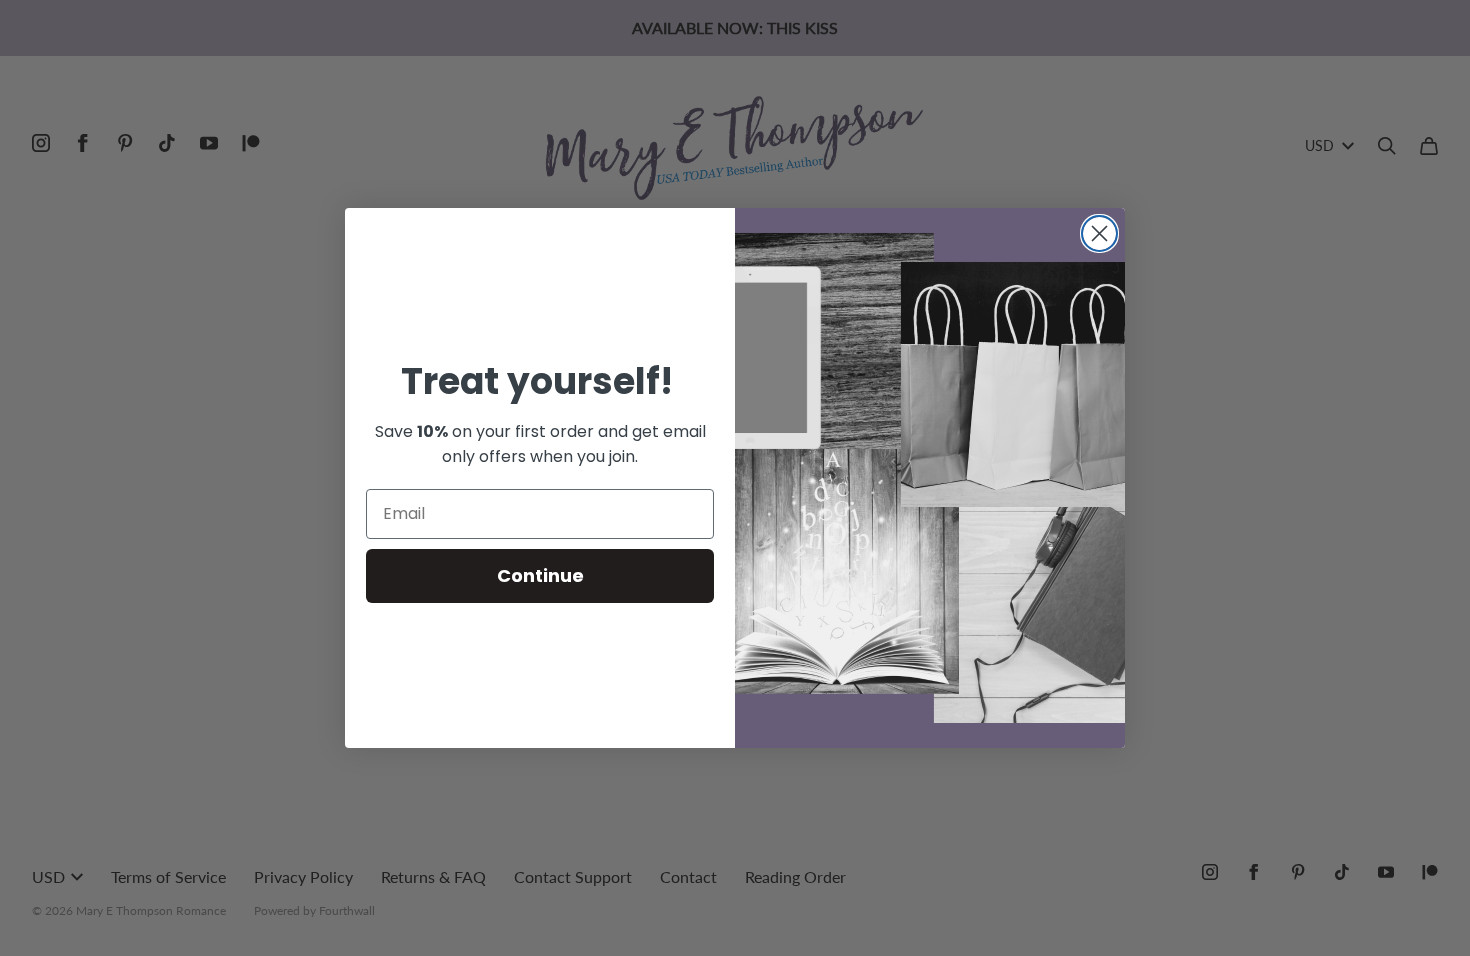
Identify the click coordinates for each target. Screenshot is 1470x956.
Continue (540, 575)
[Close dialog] (1099, 233)
